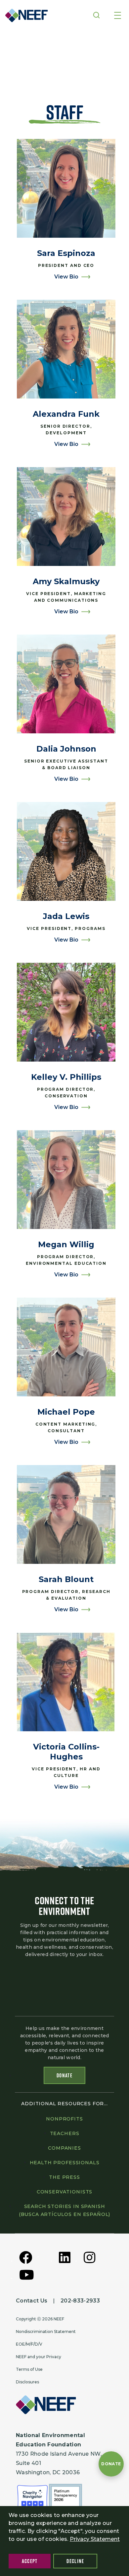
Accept (30, 2561)
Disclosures (27, 2382)
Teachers (65, 2133)
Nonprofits (64, 2119)
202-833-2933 (80, 2301)
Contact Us (32, 2301)
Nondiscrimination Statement (46, 2331)
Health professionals (65, 2163)
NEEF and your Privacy (39, 2357)
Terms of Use (29, 2369)
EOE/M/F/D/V (29, 2344)
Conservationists (64, 2192)
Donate (64, 2075)
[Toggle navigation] (118, 16)
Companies (64, 2148)
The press (64, 2177)
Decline (75, 2561)
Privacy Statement (95, 2539)
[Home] (24, 15)
